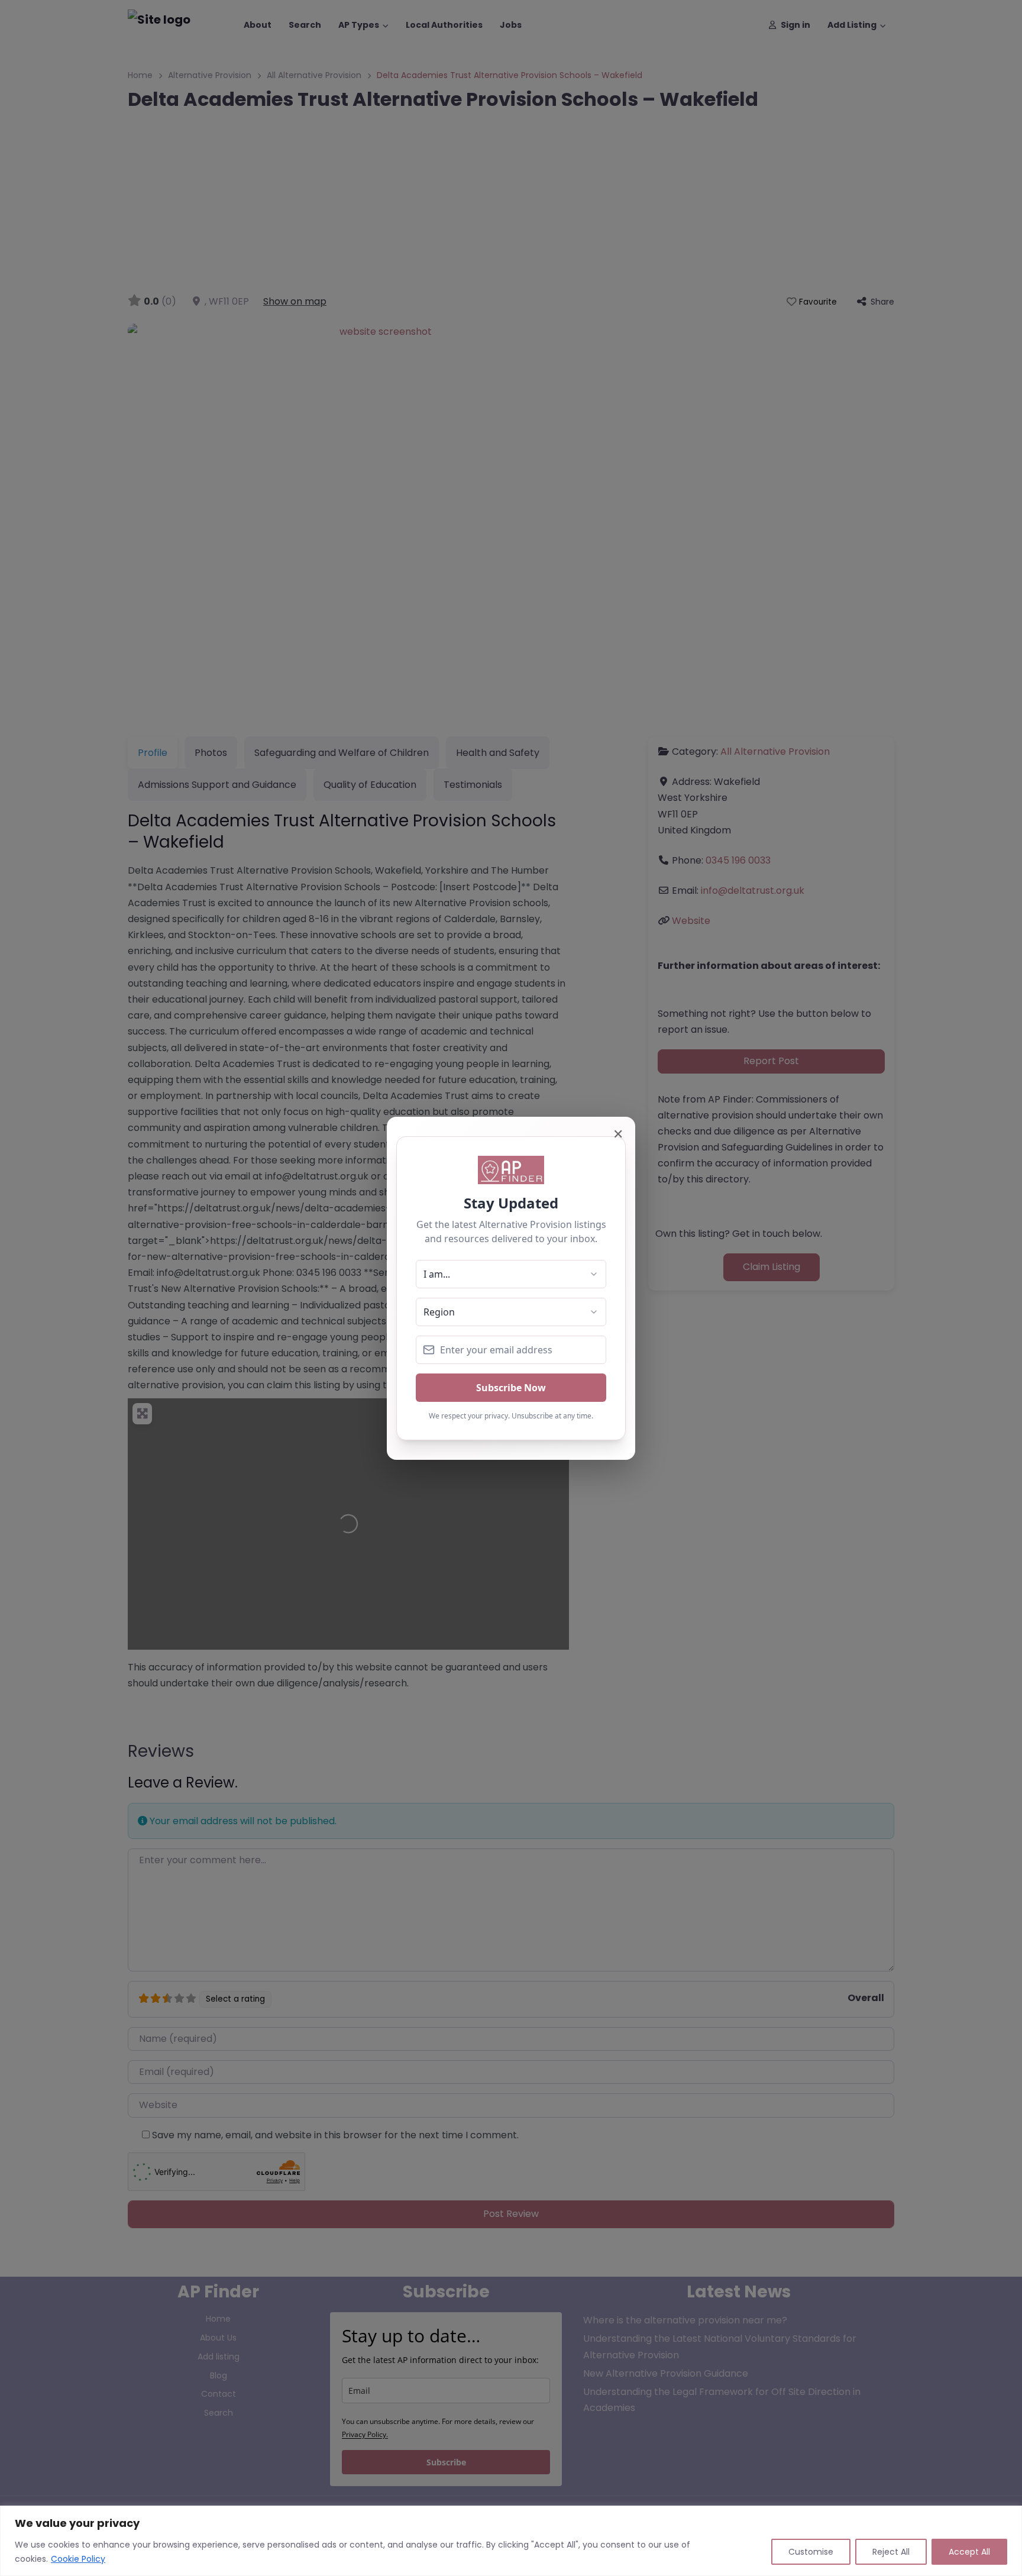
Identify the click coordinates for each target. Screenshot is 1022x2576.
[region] (511, 2541)
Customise (811, 2552)
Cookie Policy (78, 2559)
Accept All (969, 2552)
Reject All (891, 2552)
